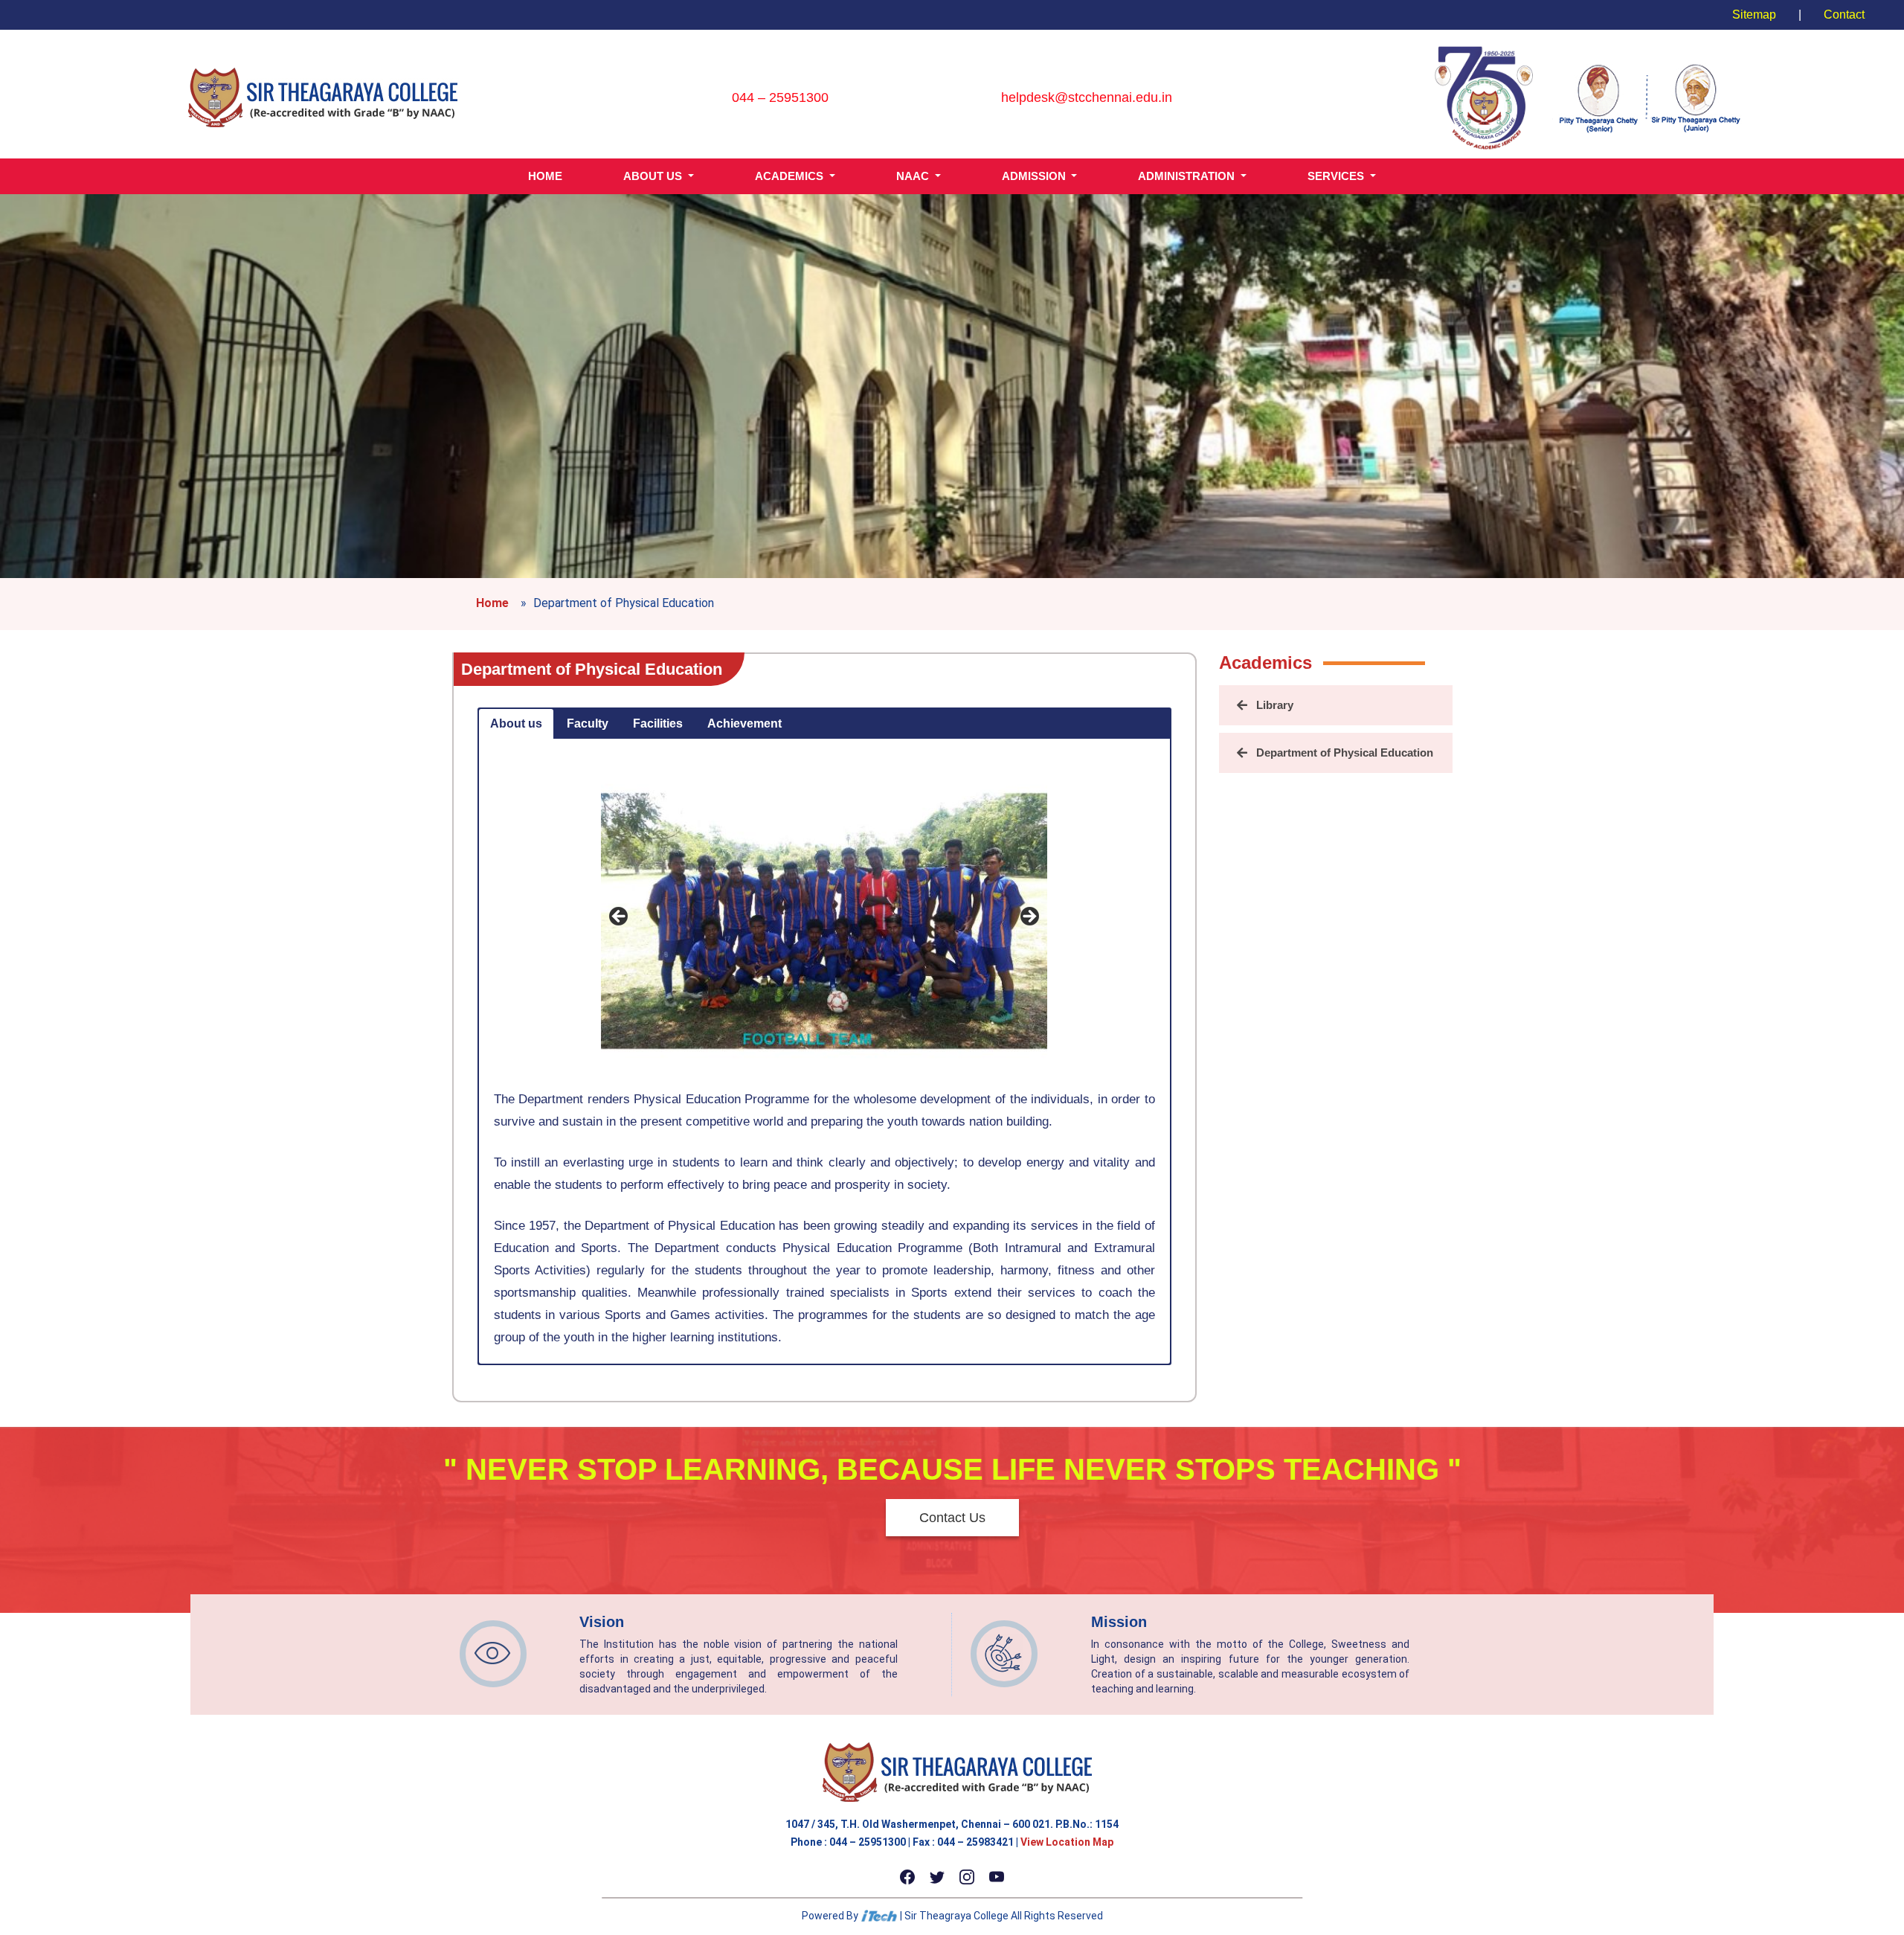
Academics (791, 176)
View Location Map (1067, 1842)
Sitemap (1754, 15)
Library (1275, 705)
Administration (1188, 176)
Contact (1844, 15)
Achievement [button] (744, 723)
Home (492, 603)
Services (1337, 176)
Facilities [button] (658, 723)
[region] (824, 921)
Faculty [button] (588, 723)
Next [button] (1029, 917)
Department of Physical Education (592, 669)
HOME (545, 176)
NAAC (914, 176)
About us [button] (516, 723)
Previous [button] (620, 917)
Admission (1035, 176)
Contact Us (952, 1518)
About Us (654, 176)
